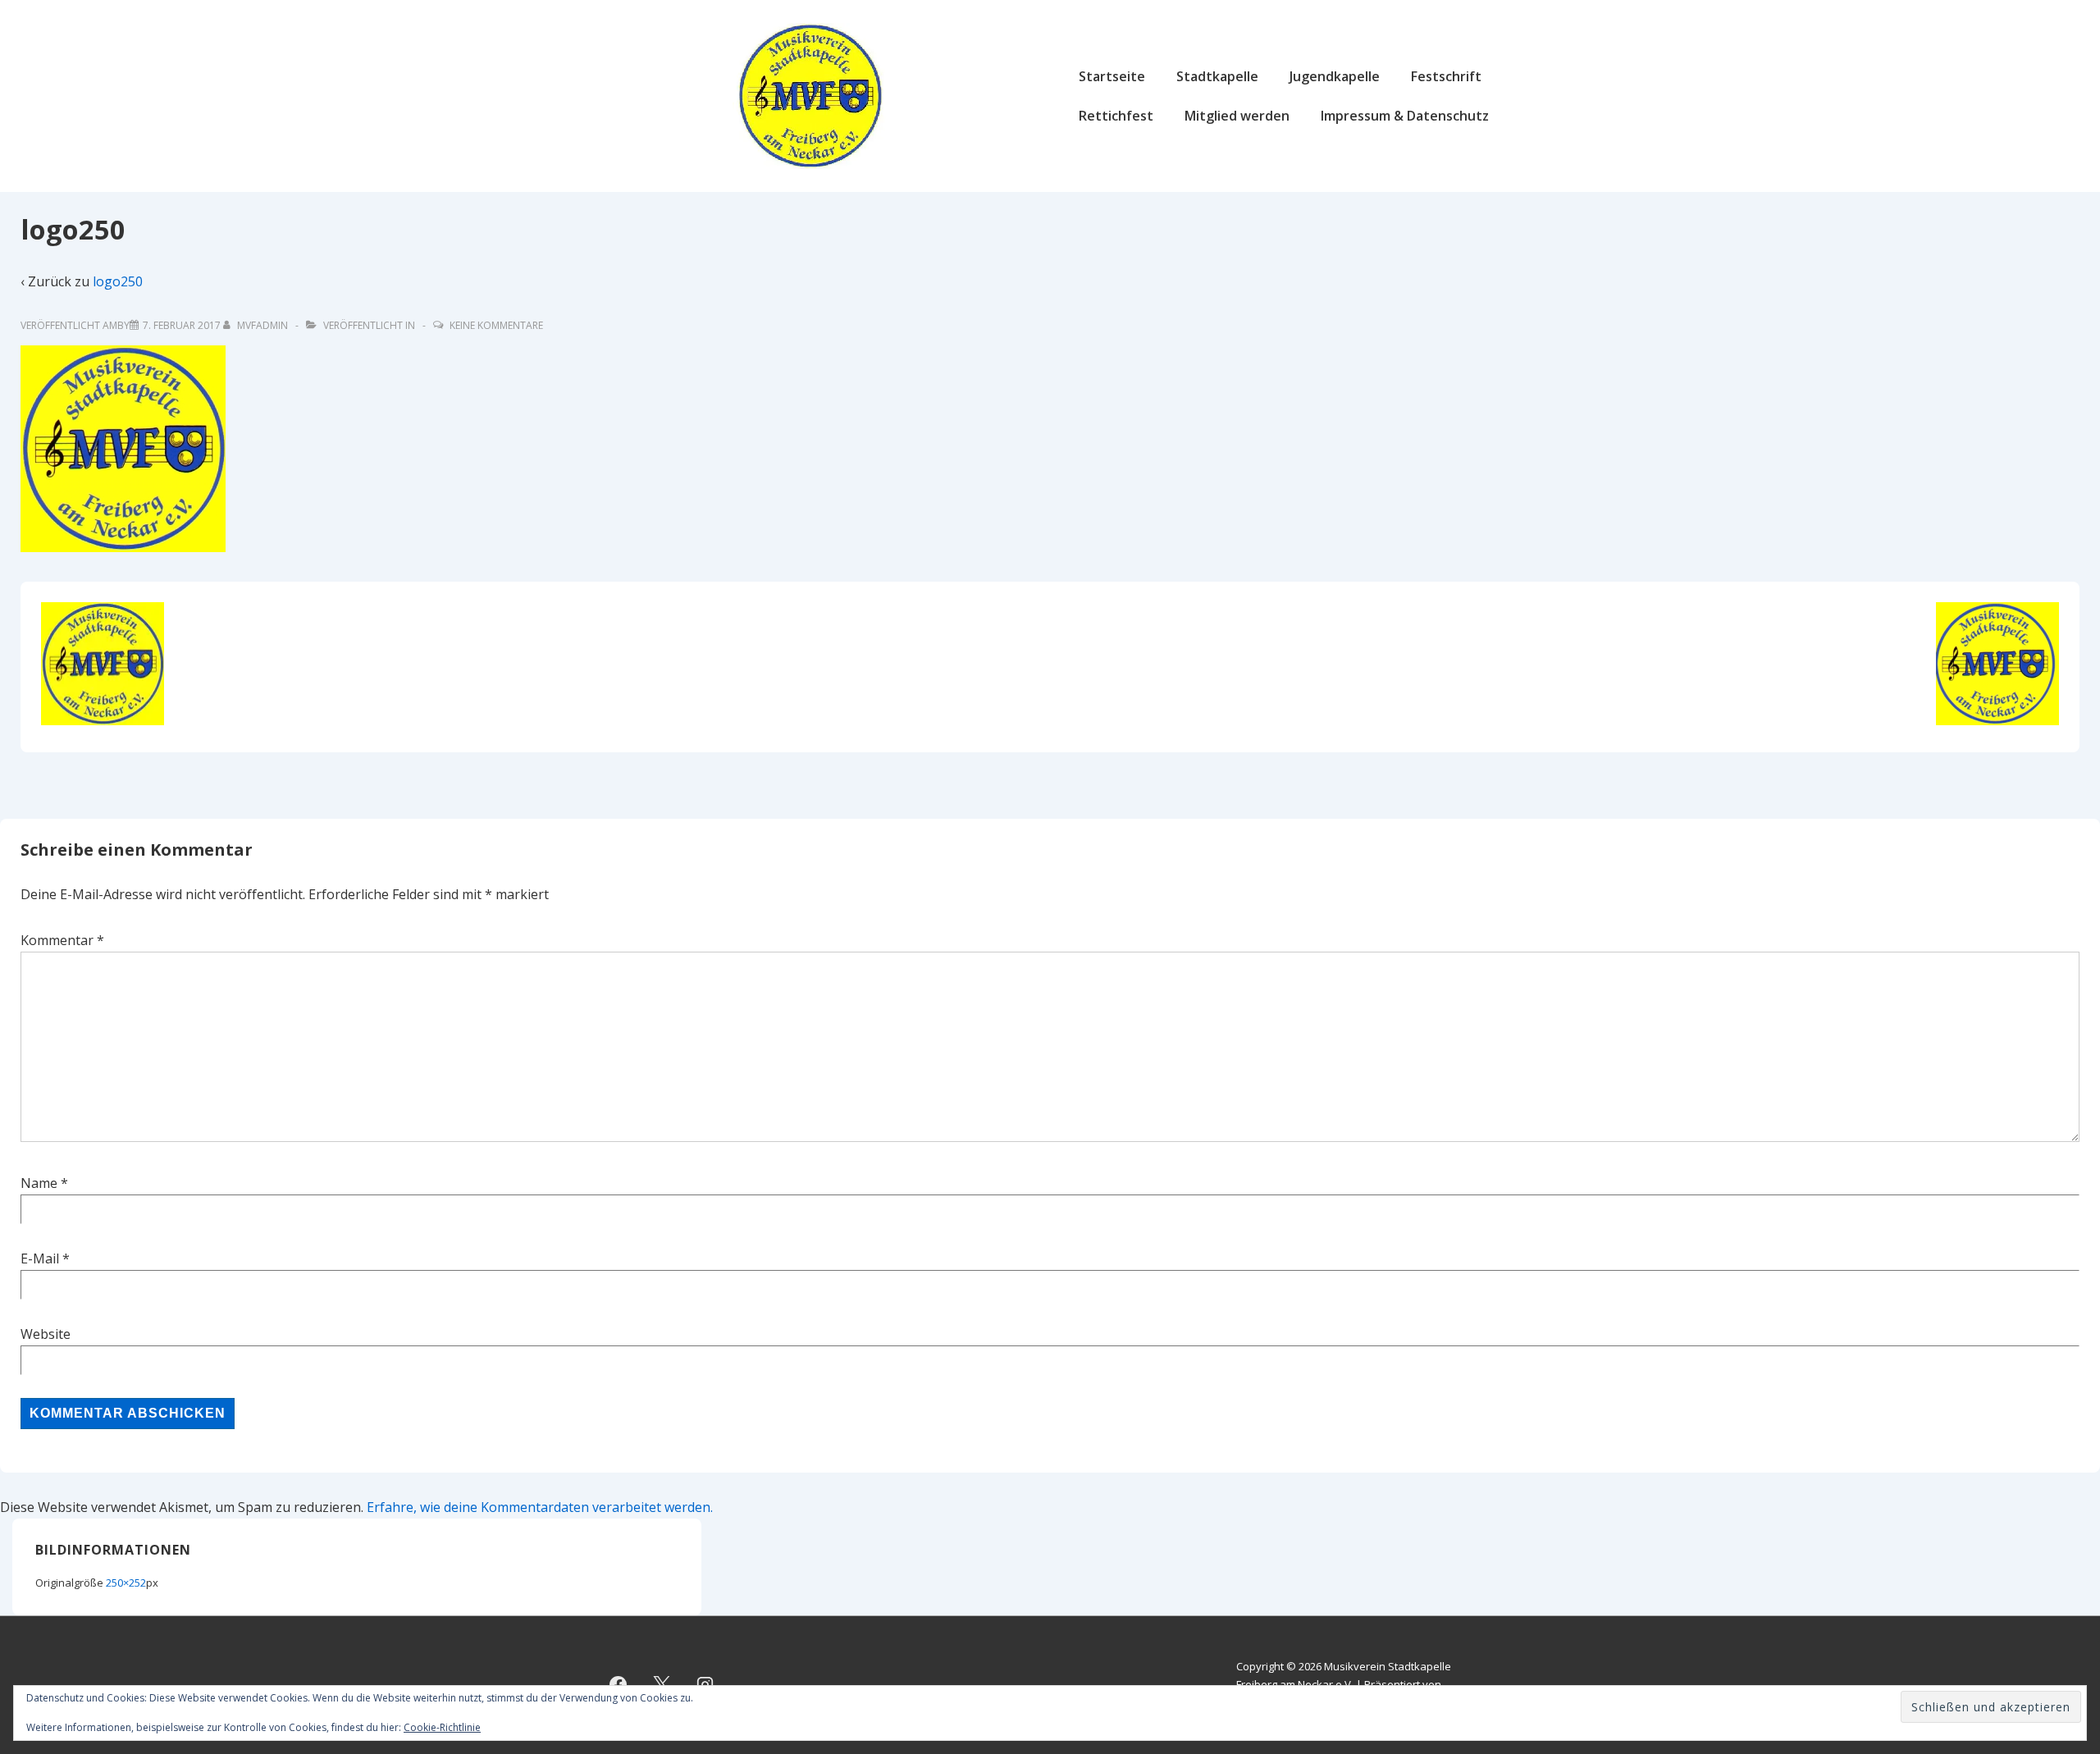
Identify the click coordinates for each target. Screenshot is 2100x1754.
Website (46, 1334)
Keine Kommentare (496, 325)
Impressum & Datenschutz (1405, 116)
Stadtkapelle (1217, 76)
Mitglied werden (1237, 116)
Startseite (1112, 76)
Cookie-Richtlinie (442, 1727)
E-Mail (40, 1258)
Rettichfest (1116, 116)
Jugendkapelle (1335, 76)
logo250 (118, 281)
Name (39, 1183)
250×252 (126, 1583)
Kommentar (62, 940)
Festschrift (1446, 76)
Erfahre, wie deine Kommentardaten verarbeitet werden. (540, 1507)
